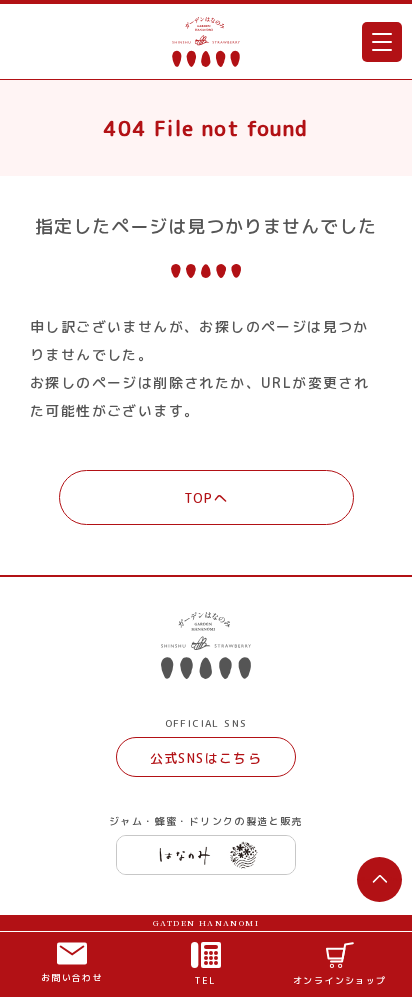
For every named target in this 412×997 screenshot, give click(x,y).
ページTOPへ (380, 879)
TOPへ (206, 498)
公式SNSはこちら (206, 758)
